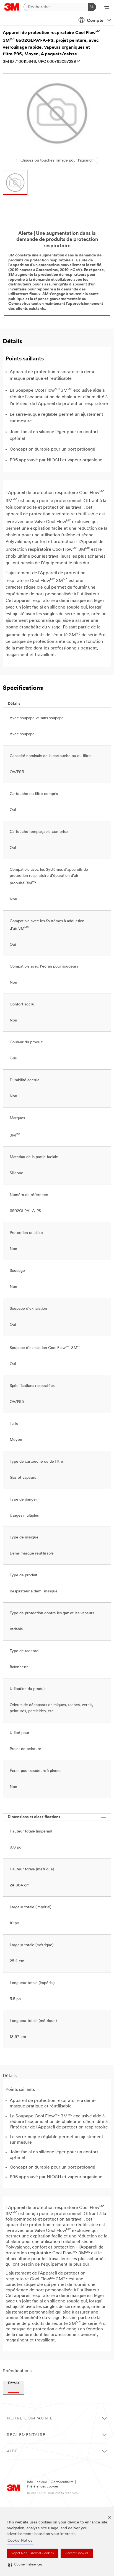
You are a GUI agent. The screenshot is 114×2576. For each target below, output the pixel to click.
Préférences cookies (43, 2487)
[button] (25, 2565)
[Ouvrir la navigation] (107, 7)
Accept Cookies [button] (77, 2553)
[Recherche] (92, 7)
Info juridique (37, 2482)
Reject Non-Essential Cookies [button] (33, 2553)
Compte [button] (95, 21)
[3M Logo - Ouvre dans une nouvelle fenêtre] (12, 7)
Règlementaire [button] (26, 2435)
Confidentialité (62, 2482)
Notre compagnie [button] (30, 2418)
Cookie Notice (20, 2541)
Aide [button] (12, 2451)
